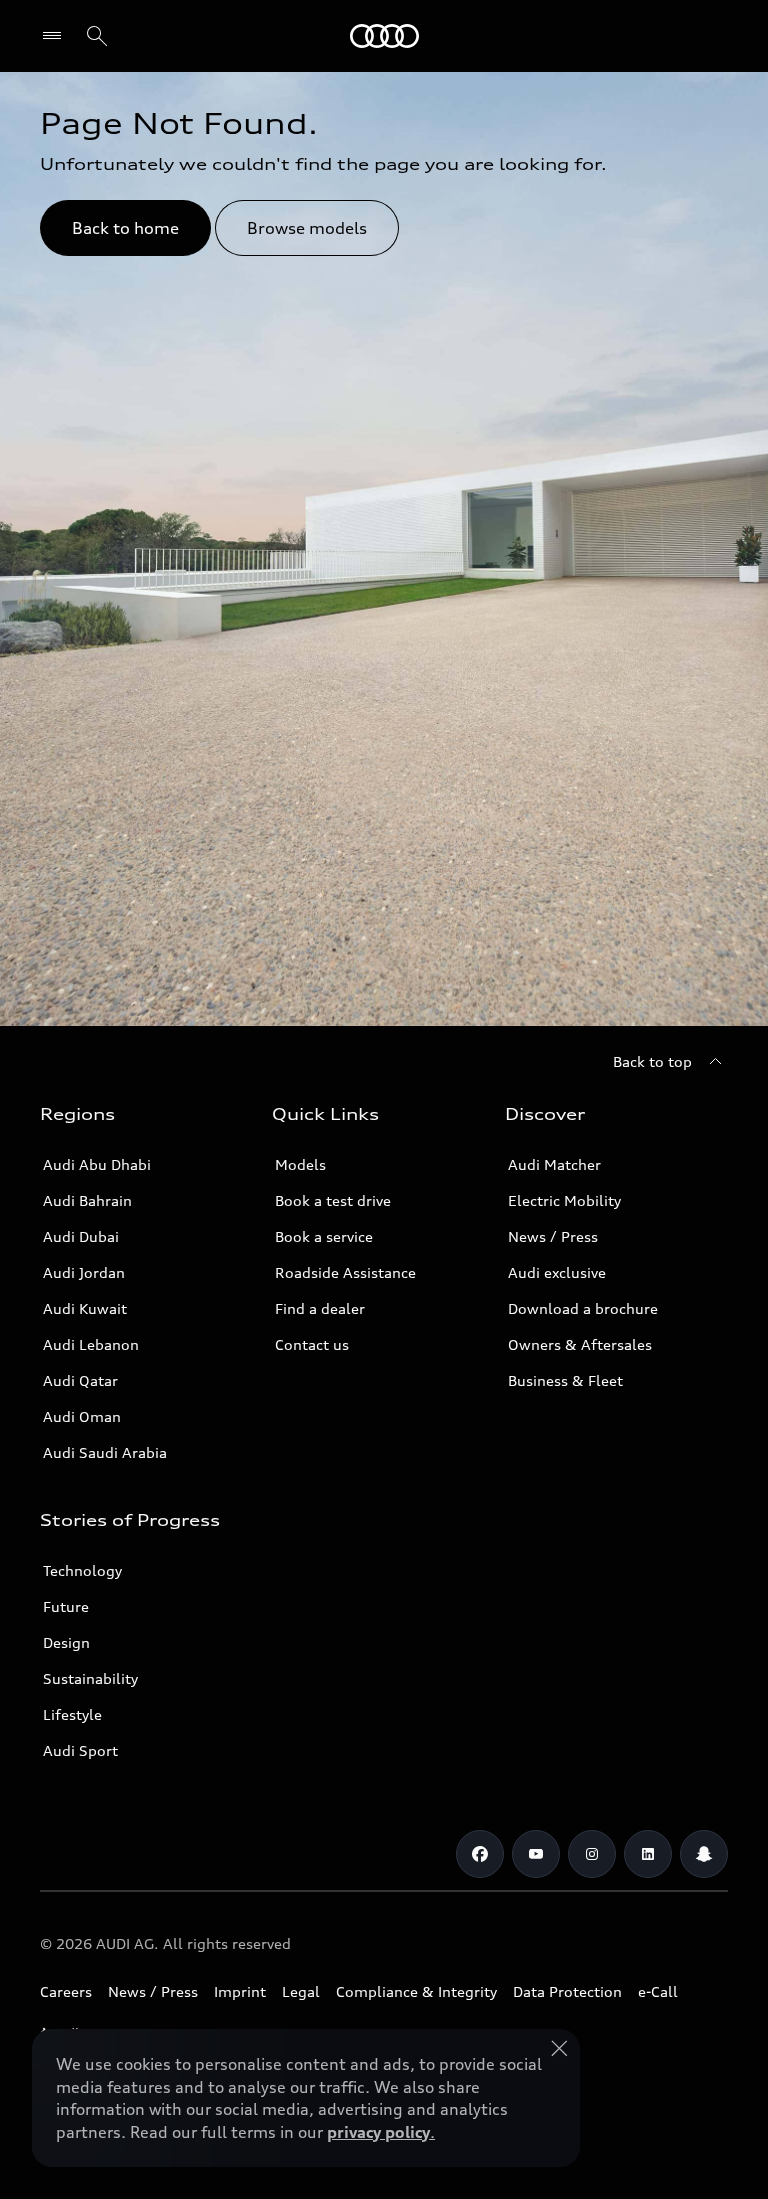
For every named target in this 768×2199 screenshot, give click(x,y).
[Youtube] (536, 1854)
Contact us (312, 1344)
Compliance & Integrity (416, 1991)
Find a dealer (320, 1308)
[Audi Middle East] (384, 36)
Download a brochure (583, 1308)
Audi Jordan (84, 1272)
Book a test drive (333, 1200)
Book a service (324, 1236)
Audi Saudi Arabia (105, 1452)
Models (300, 1164)
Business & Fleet (565, 1380)
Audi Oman (82, 1416)
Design (66, 1642)
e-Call (658, 1991)
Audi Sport (80, 1750)
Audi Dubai (81, 1236)
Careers (66, 1991)
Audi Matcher (554, 1164)
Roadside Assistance (345, 1272)
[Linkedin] (648, 1854)
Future (66, 1606)
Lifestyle (72, 1714)
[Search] (97, 36)
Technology (82, 1570)
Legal (301, 1991)
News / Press (553, 1236)
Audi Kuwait (85, 1308)
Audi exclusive (557, 1272)
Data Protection (567, 1991)
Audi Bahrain (87, 1200)
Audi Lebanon (91, 1344)
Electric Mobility (564, 1200)
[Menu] (56, 36)
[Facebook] (480, 1854)
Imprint (240, 1991)
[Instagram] (592, 1854)
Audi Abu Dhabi (97, 1164)
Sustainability (90, 1678)
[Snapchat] (704, 1854)
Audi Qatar (80, 1380)
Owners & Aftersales (580, 1344)
